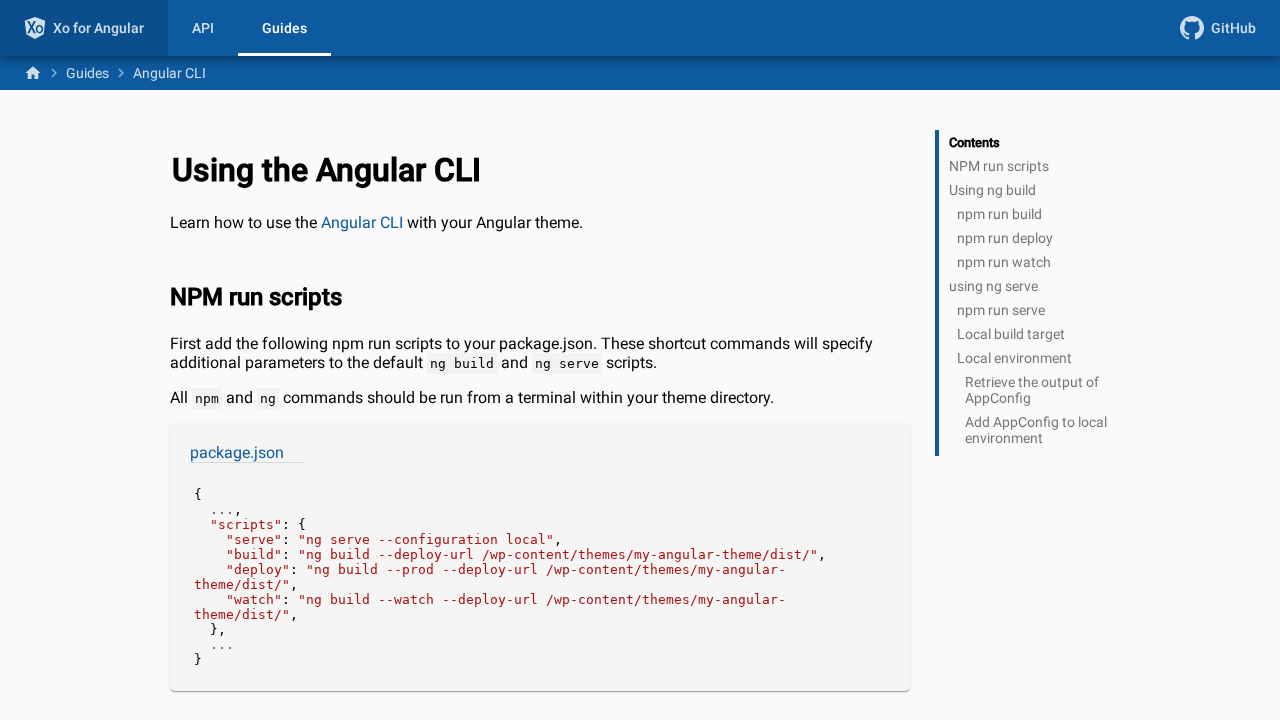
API (203, 28)
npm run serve (1001, 310)
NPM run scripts (999, 166)
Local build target (1011, 334)
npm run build (999, 214)
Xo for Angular (98, 28)
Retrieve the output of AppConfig (1032, 390)
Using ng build (992, 190)
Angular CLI (362, 222)
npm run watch (1004, 262)
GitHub (1233, 28)
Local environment (1014, 358)
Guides (284, 28)
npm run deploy (1005, 238)
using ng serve (993, 286)
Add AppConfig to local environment (1036, 430)
